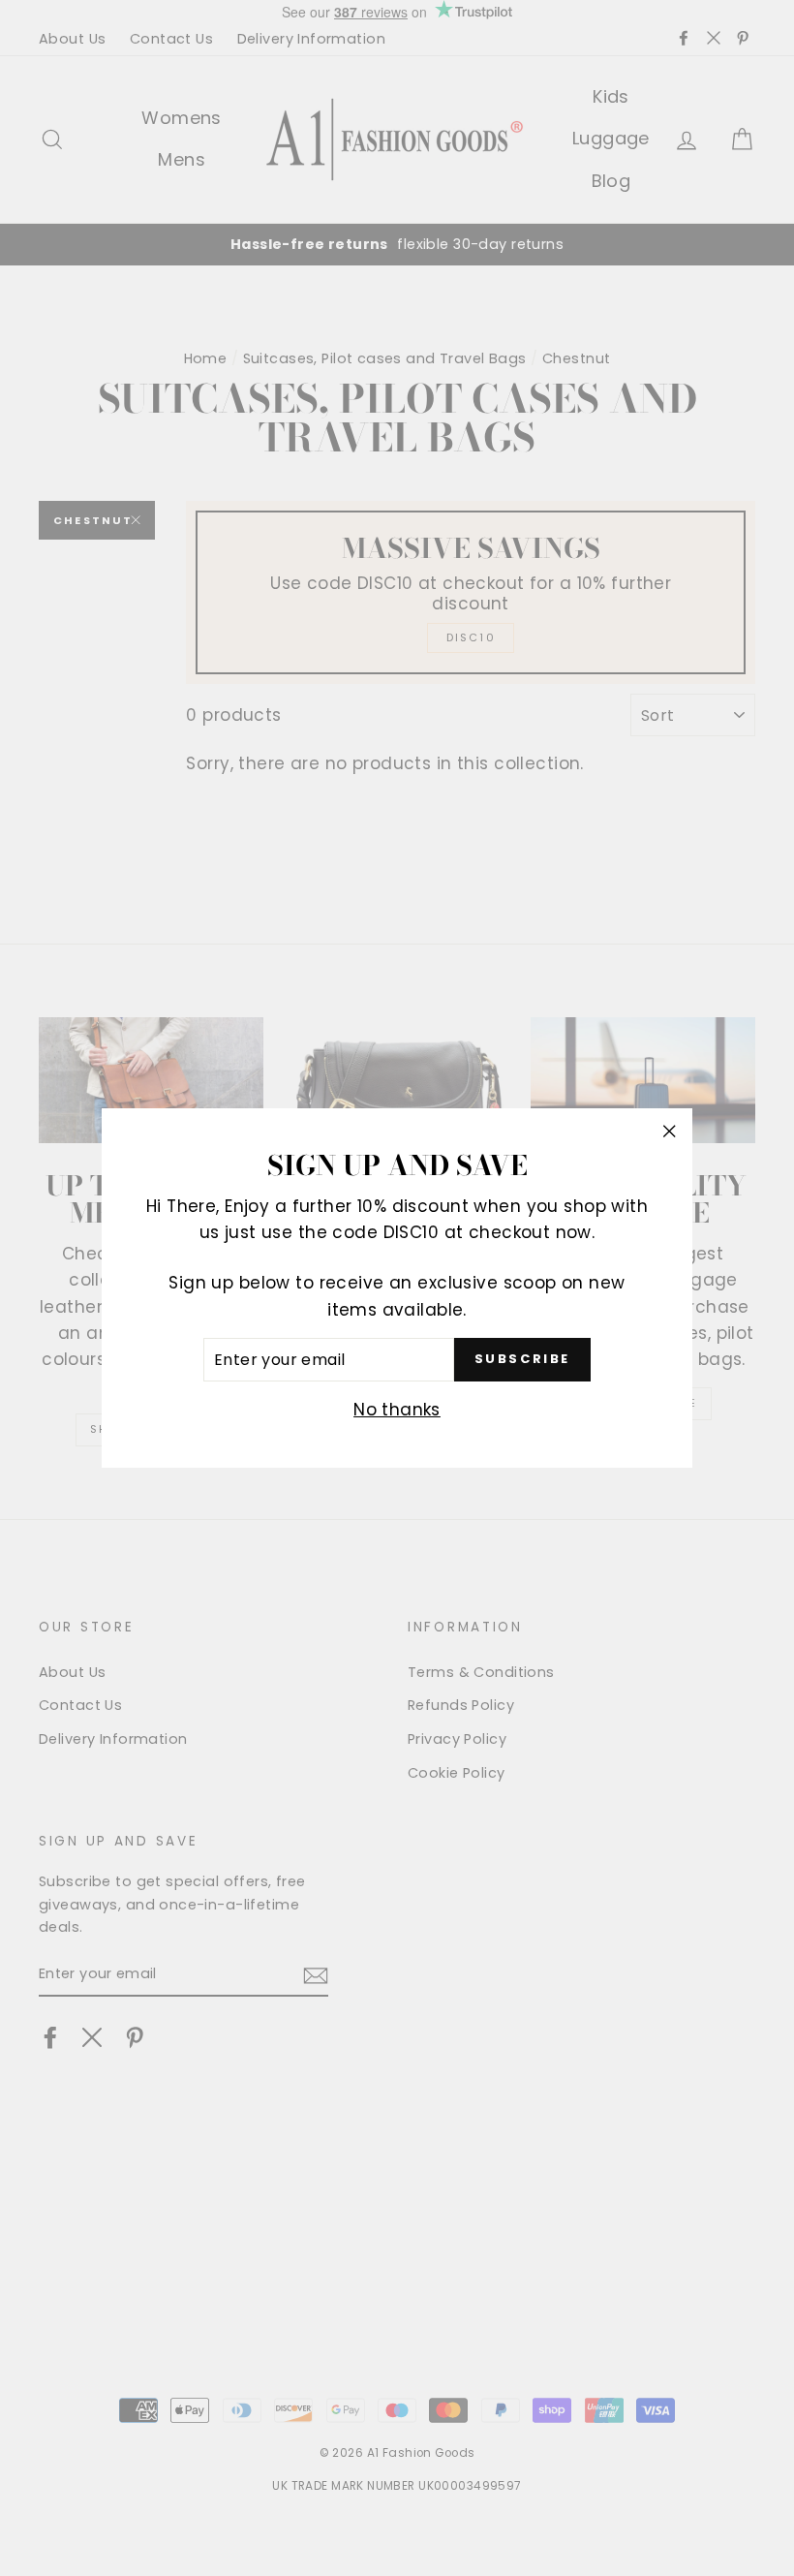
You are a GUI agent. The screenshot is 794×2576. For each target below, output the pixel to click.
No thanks (397, 1410)
